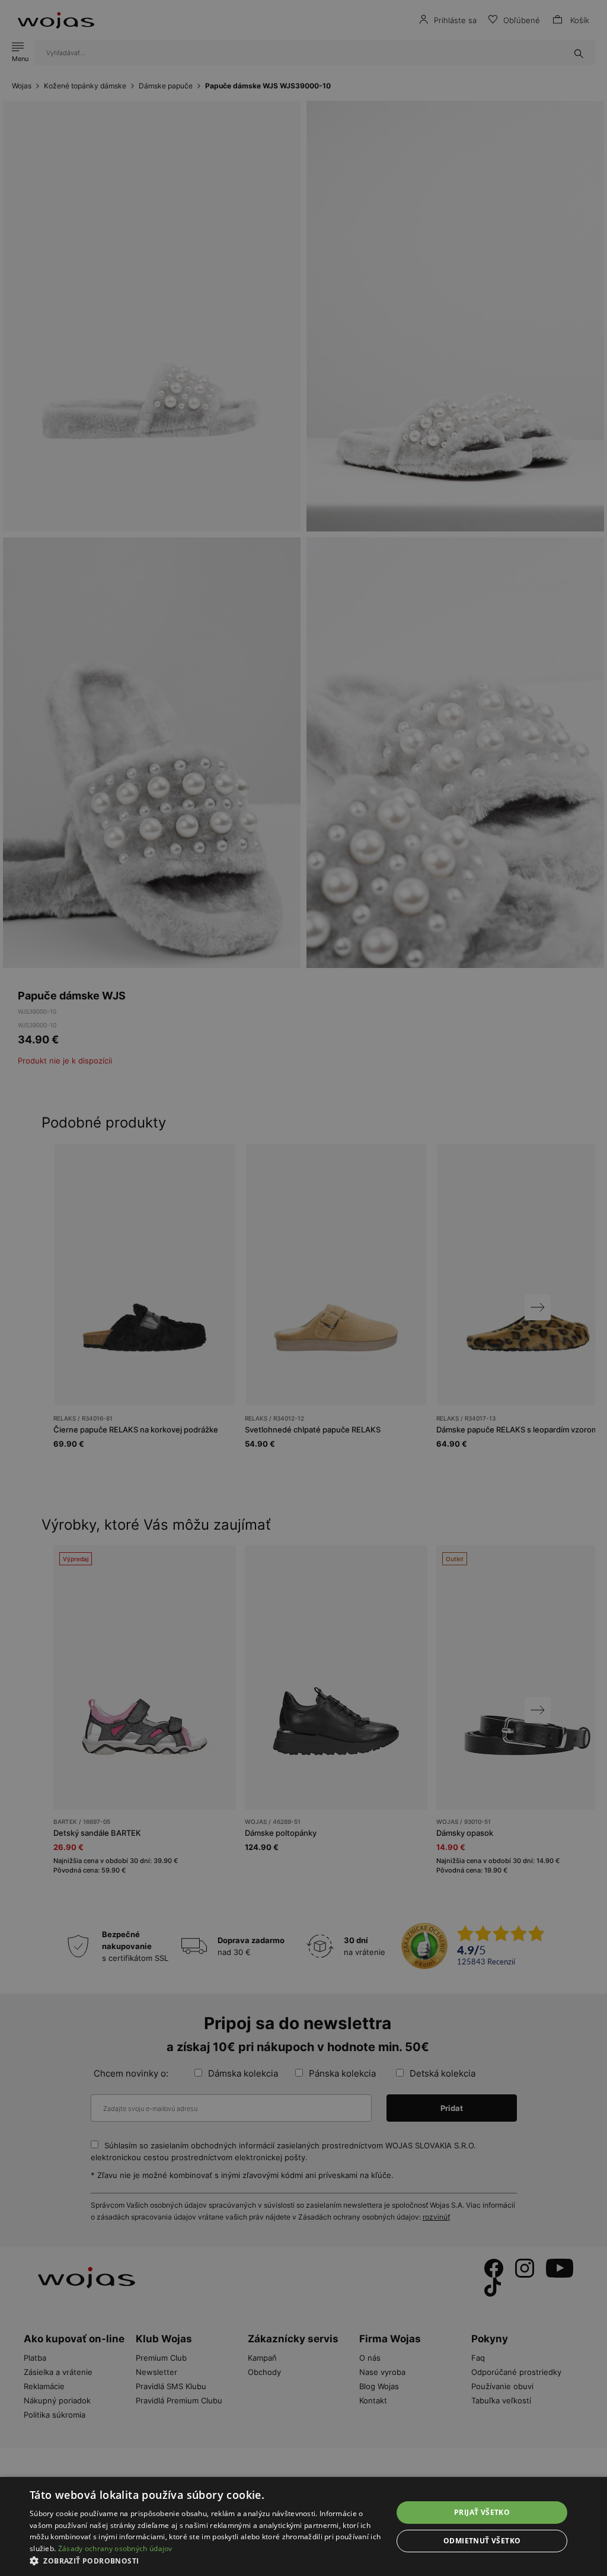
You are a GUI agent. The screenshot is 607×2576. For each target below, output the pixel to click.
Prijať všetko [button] (482, 2512)
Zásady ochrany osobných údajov (115, 2548)
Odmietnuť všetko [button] (482, 2541)
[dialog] (303, 1288)
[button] (206, 2561)
